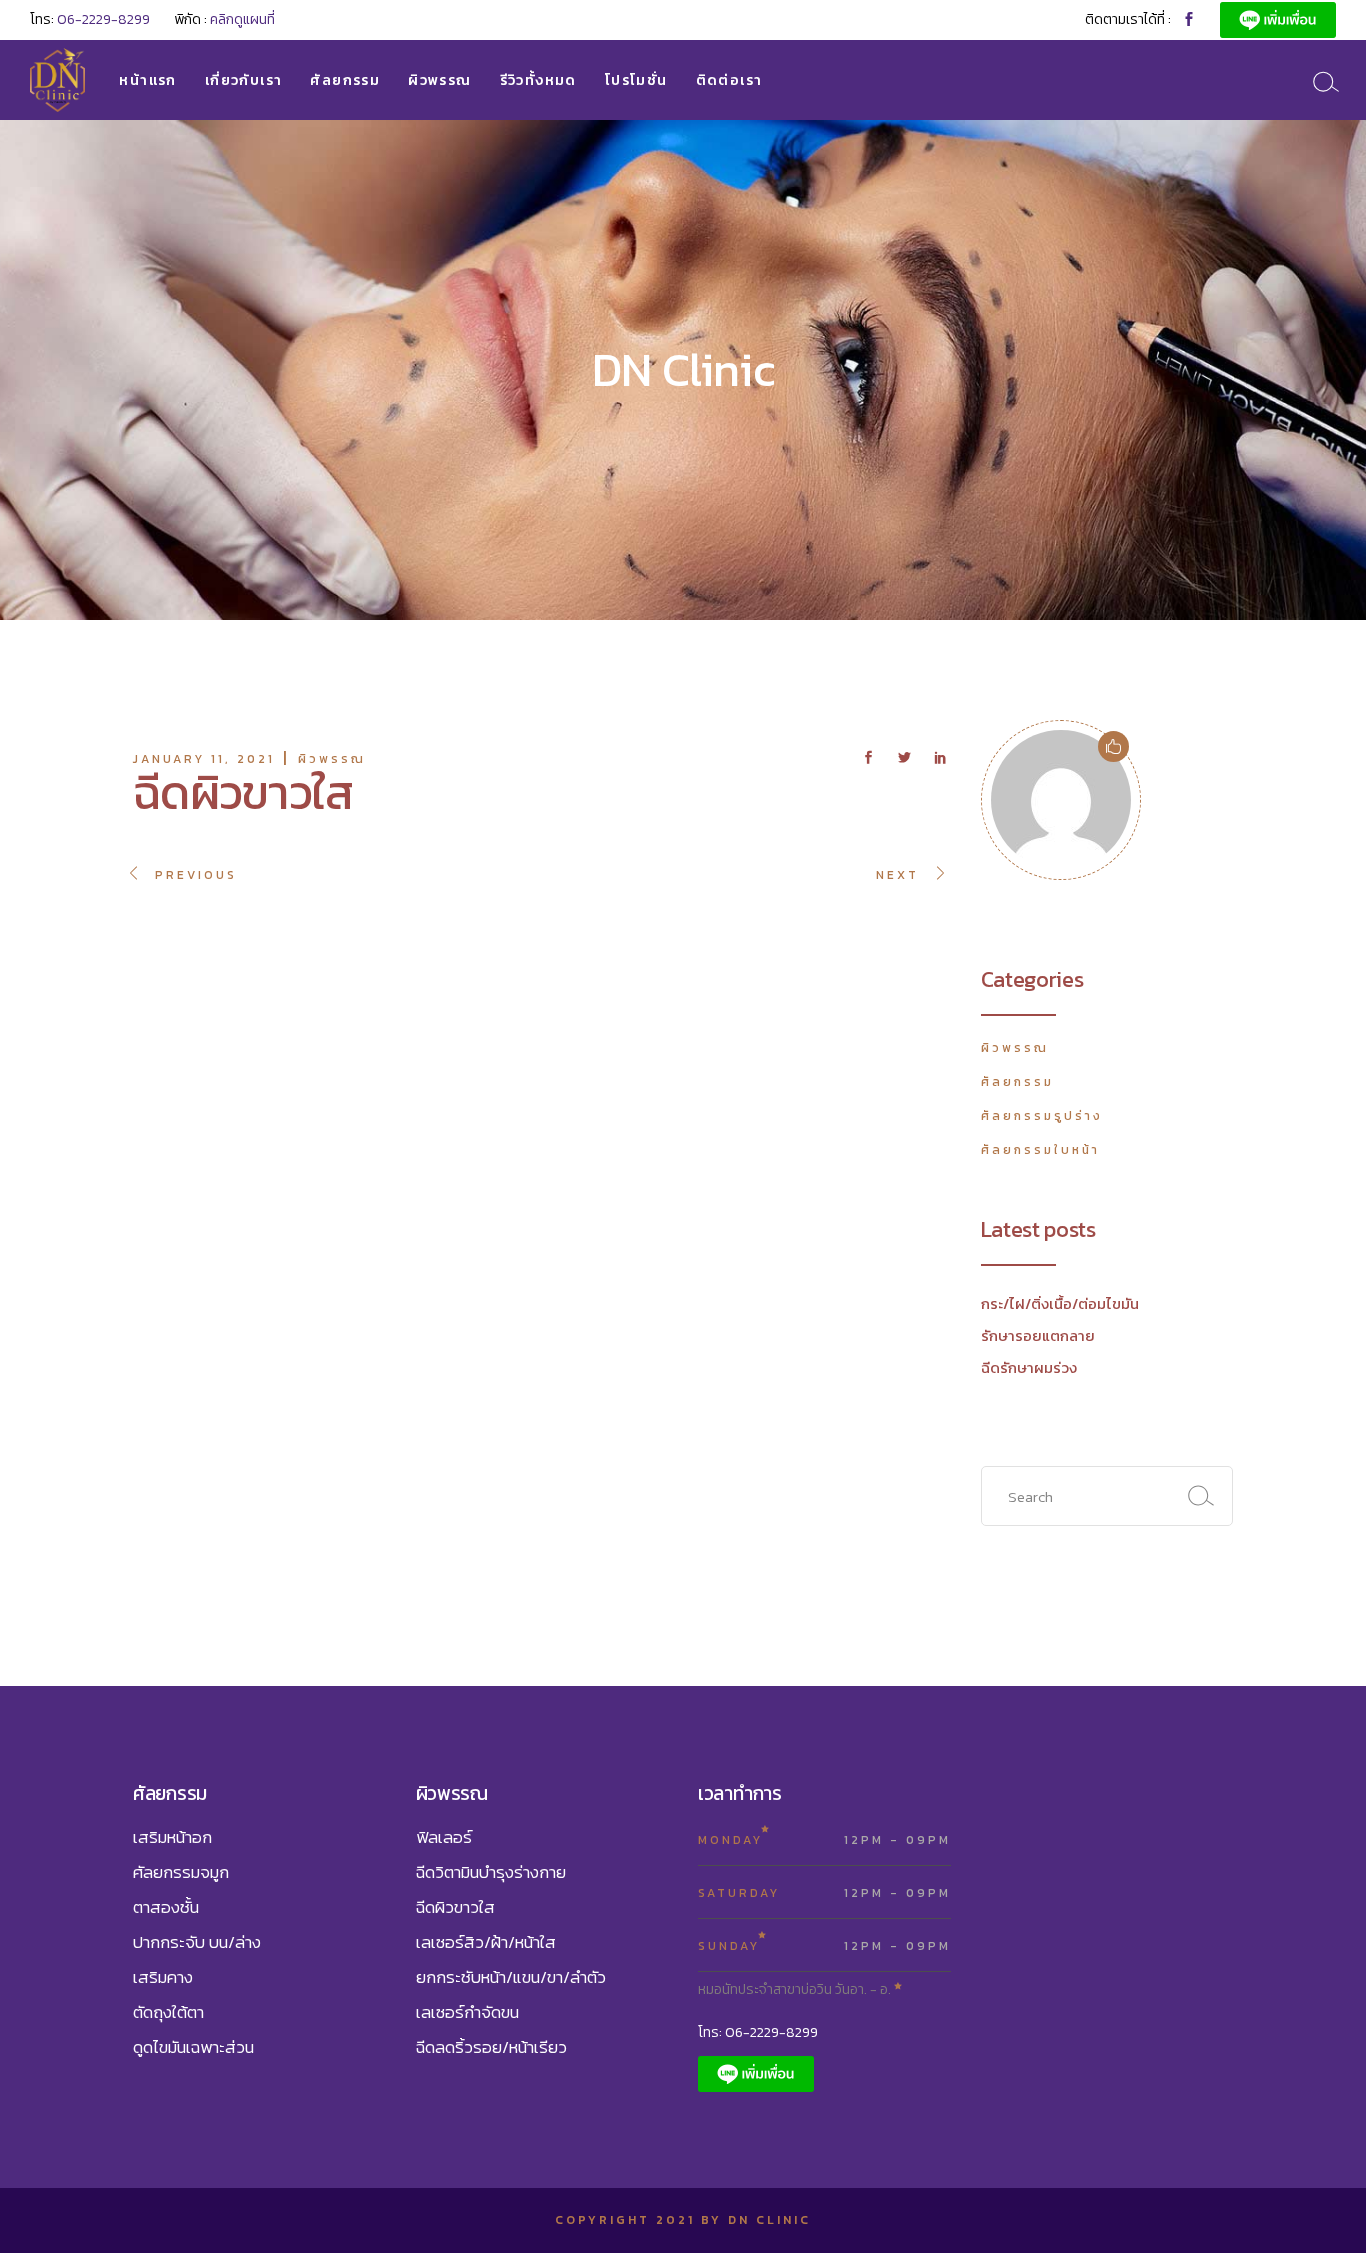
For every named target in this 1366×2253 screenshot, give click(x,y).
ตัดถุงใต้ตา (168, 2012)
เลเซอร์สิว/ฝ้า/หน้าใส (486, 1942)
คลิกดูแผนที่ (242, 19)
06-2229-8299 (103, 19)
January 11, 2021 (204, 759)
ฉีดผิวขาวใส (455, 1907)
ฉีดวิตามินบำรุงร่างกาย (491, 1872)
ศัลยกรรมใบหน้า (1040, 1150)
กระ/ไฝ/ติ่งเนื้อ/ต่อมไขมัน (1060, 1303)
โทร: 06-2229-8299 (758, 2032)
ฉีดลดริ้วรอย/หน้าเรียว (491, 2047)
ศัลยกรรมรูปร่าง (1042, 1116)
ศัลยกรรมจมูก (181, 1872)
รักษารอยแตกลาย (1038, 1335)
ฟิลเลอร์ (444, 1837)
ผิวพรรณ (332, 759)
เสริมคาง (163, 1977)
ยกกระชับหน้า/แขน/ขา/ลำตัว (511, 1977)
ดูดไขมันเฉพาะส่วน (193, 2047)
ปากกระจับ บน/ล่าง (197, 1942)
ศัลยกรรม (1017, 1082)
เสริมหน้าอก (172, 1837)
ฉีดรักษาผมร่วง (1029, 1367)
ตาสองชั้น (166, 1907)
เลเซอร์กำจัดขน (467, 2012)
